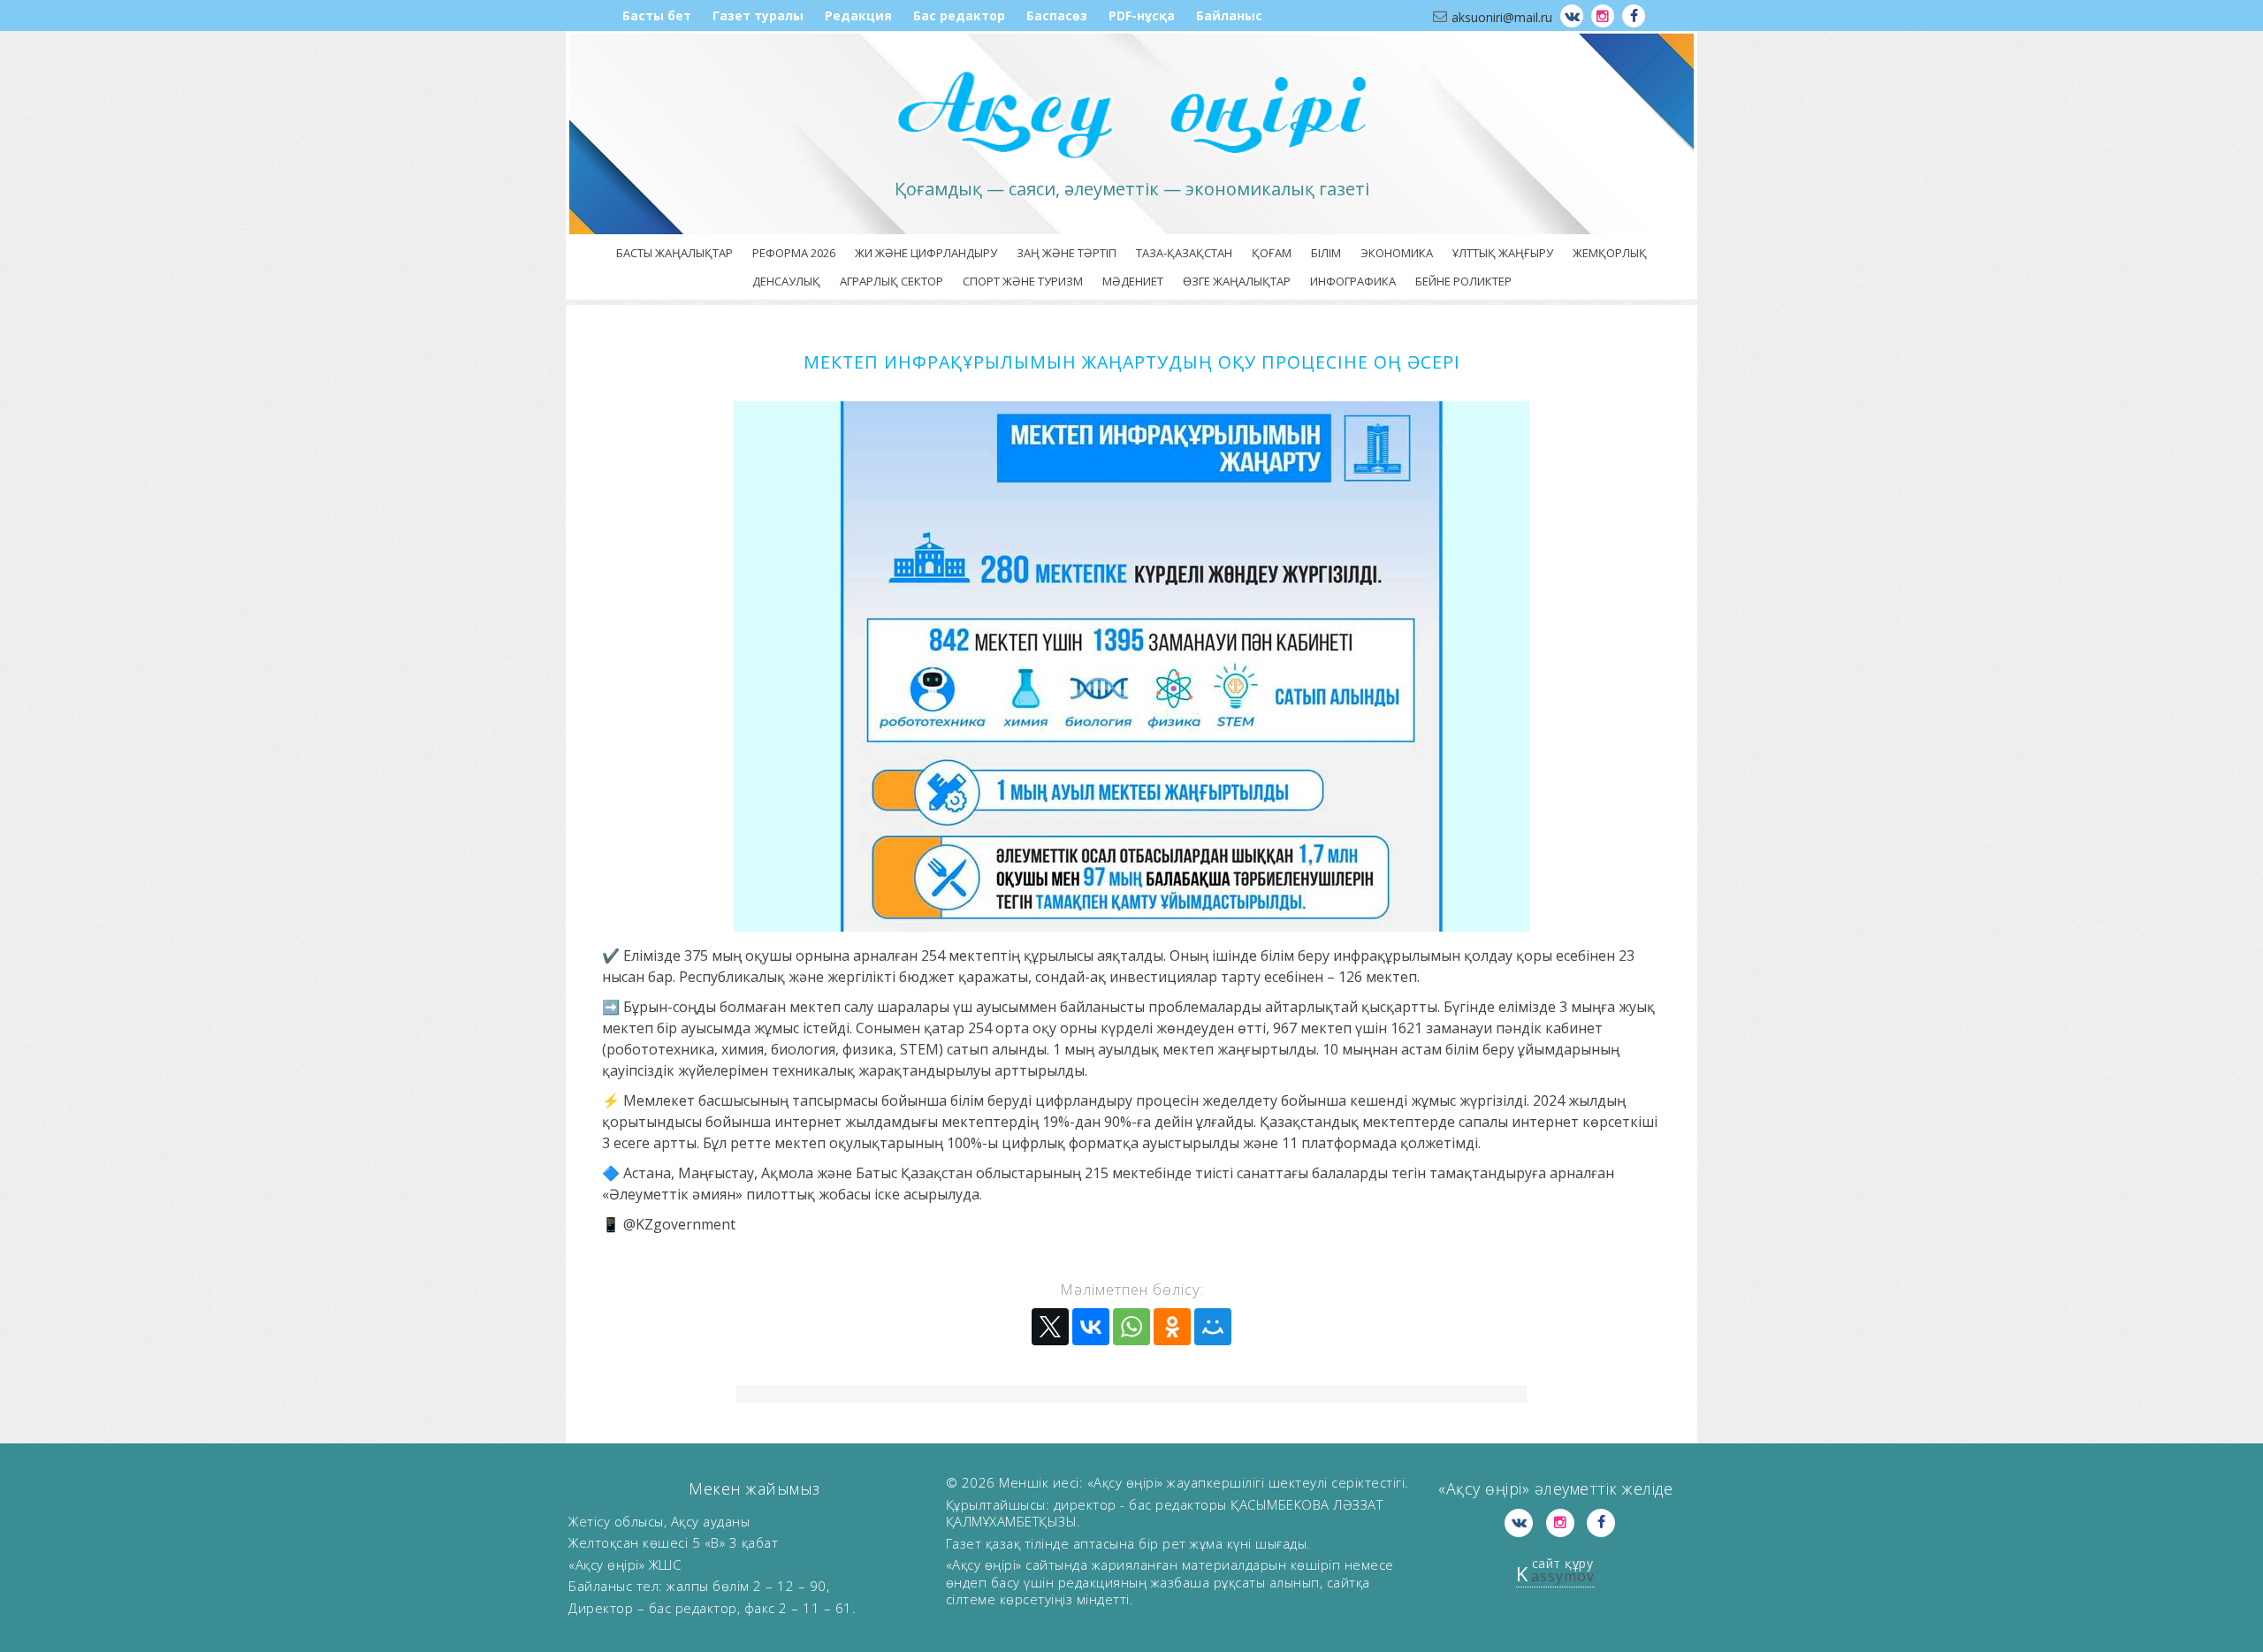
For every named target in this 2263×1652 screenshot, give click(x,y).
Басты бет (657, 15)
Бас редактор (959, 15)
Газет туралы (758, 15)
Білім (1326, 253)
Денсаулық (786, 281)
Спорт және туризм (1023, 281)
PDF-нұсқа (1142, 15)
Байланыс (1229, 15)
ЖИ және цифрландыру (926, 253)
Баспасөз (1057, 15)
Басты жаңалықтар (674, 253)
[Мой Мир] (1213, 1327)
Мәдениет (1133, 281)
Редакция (858, 15)
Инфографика (1353, 281)
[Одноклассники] (1172, 1327)
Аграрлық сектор (891, 281)
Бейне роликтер (1463, 281)
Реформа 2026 (794, 253)
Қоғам (1272, 253)
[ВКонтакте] (1091, 1327)
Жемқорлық (1610, 253)
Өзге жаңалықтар (1237, 281)
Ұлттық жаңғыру (1503, 253)
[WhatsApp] (1131, 1327)
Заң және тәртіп (1067, 253)
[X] (1050, 1327)
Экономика (1397, 253)
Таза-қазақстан (1184, 253)
